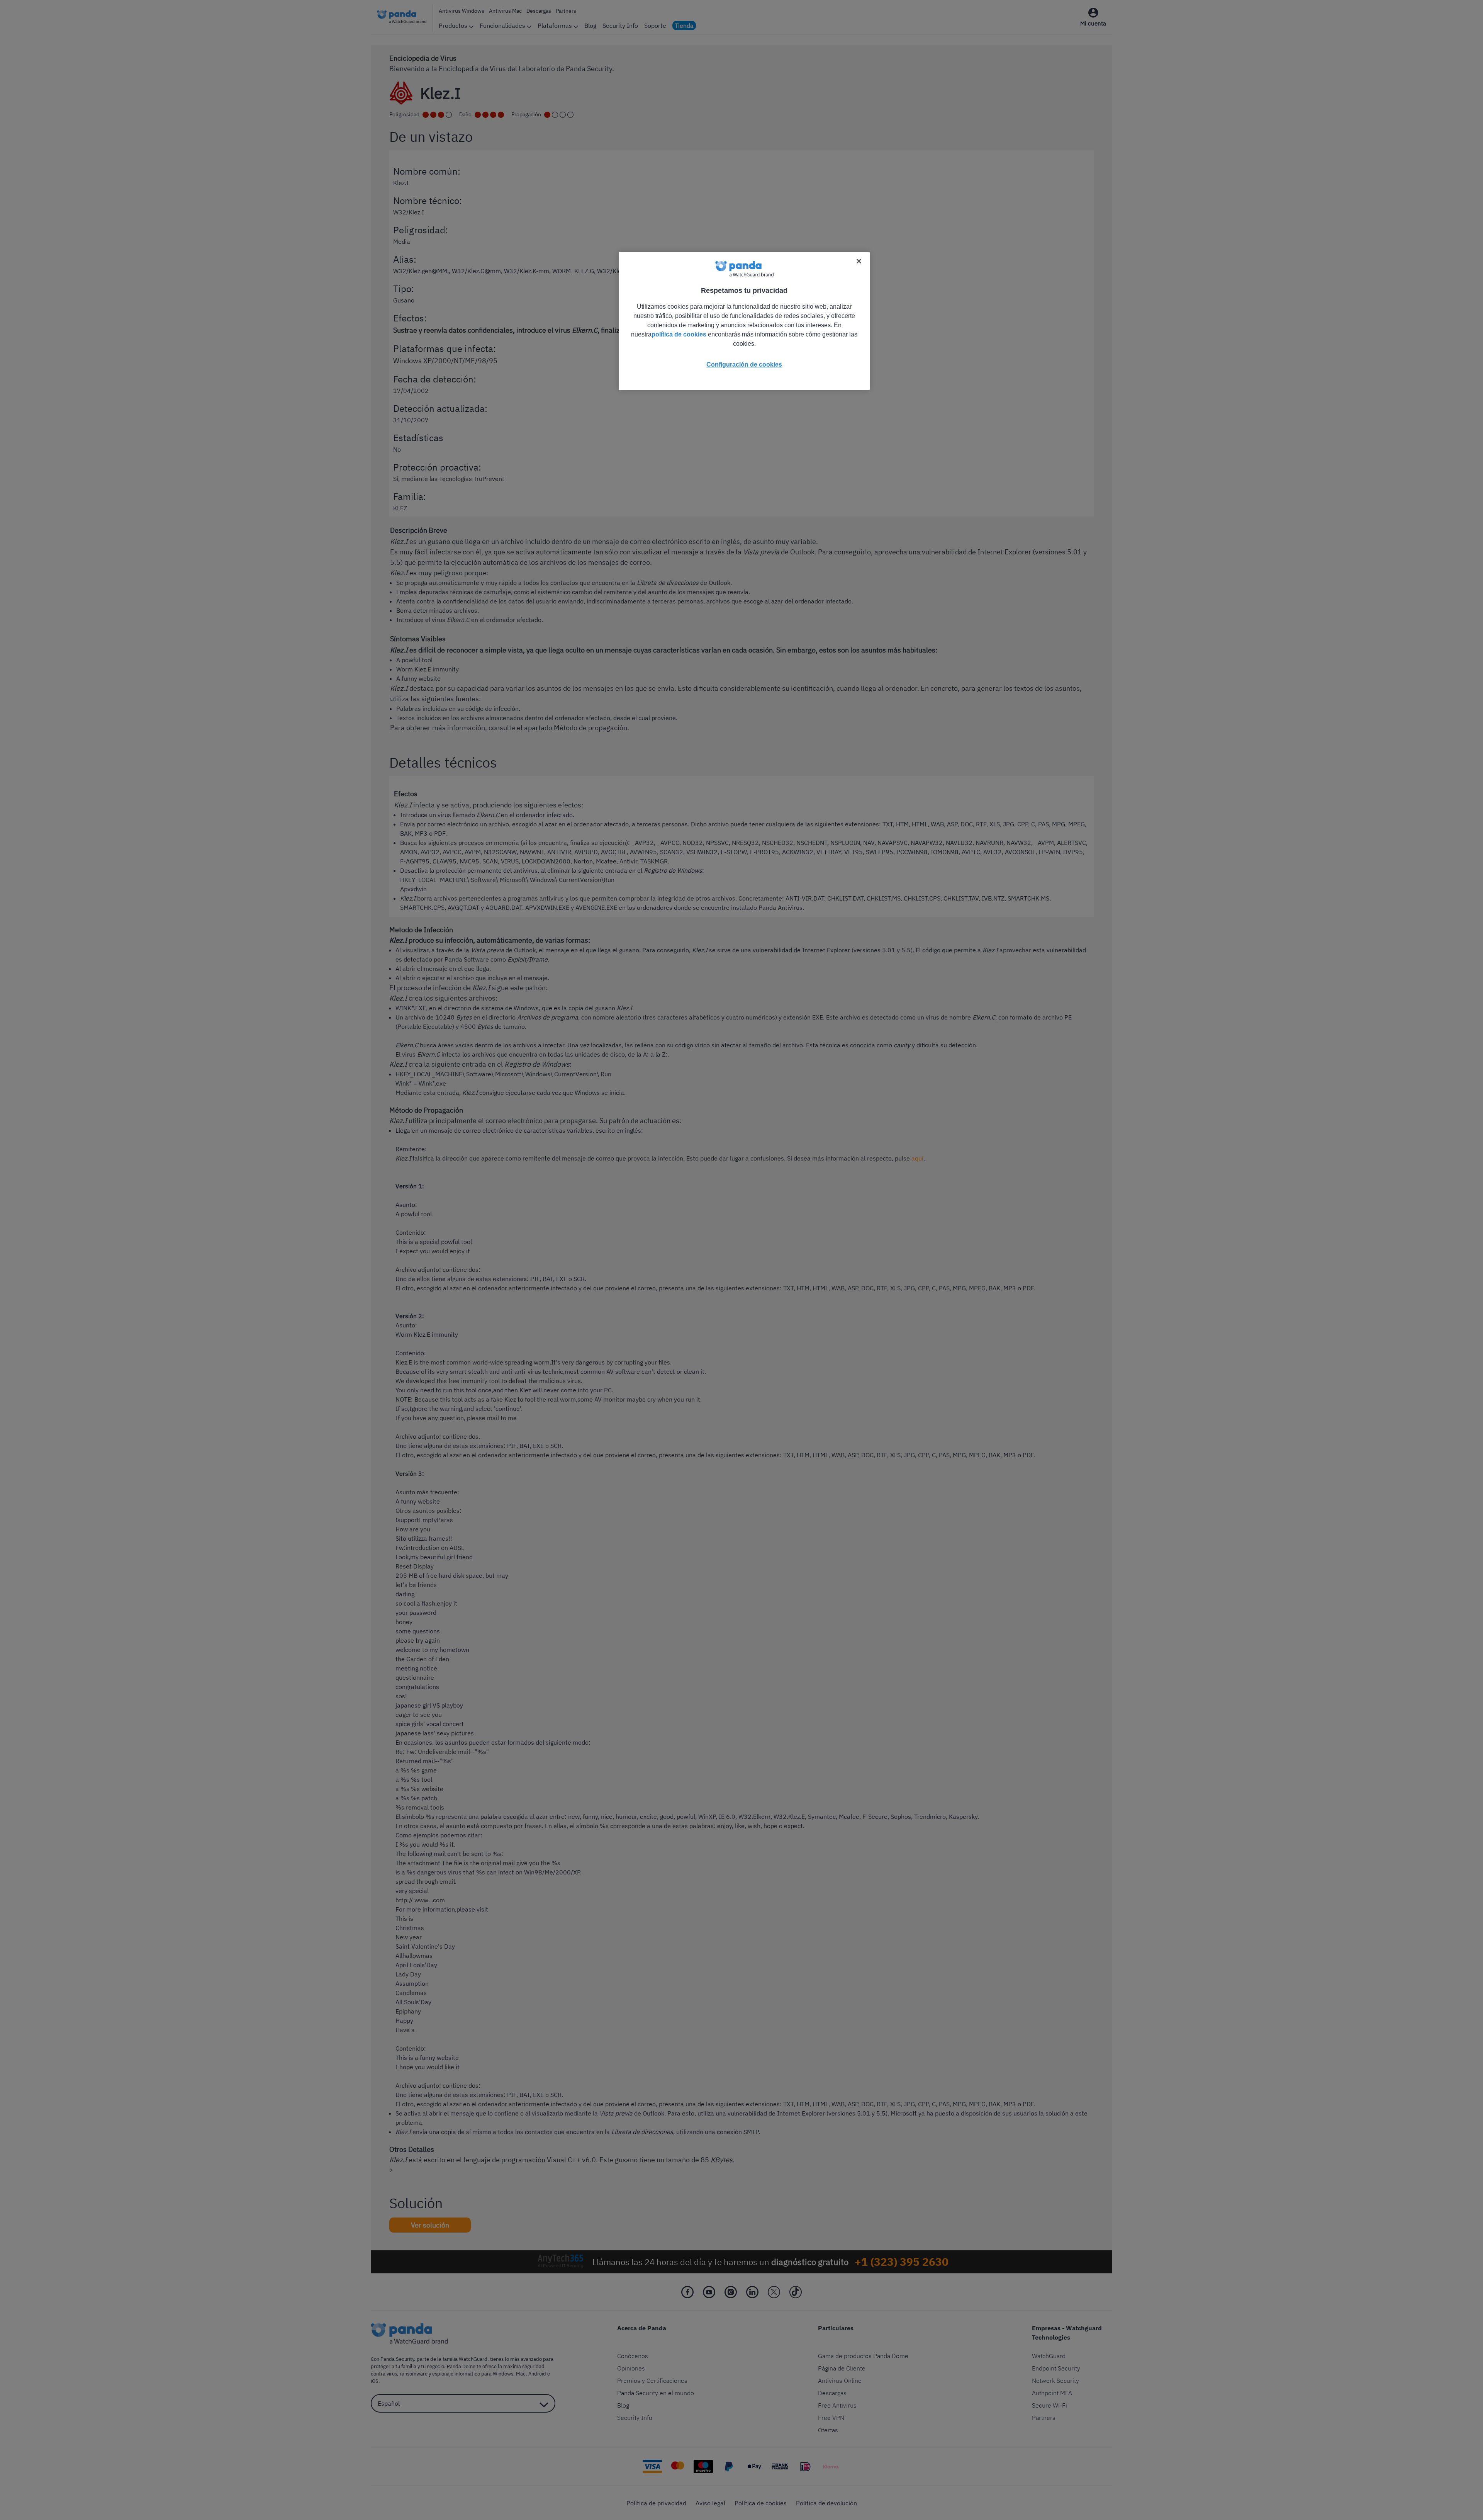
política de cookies (679, 334)
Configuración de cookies (744, 364)
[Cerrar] (859, 261)
